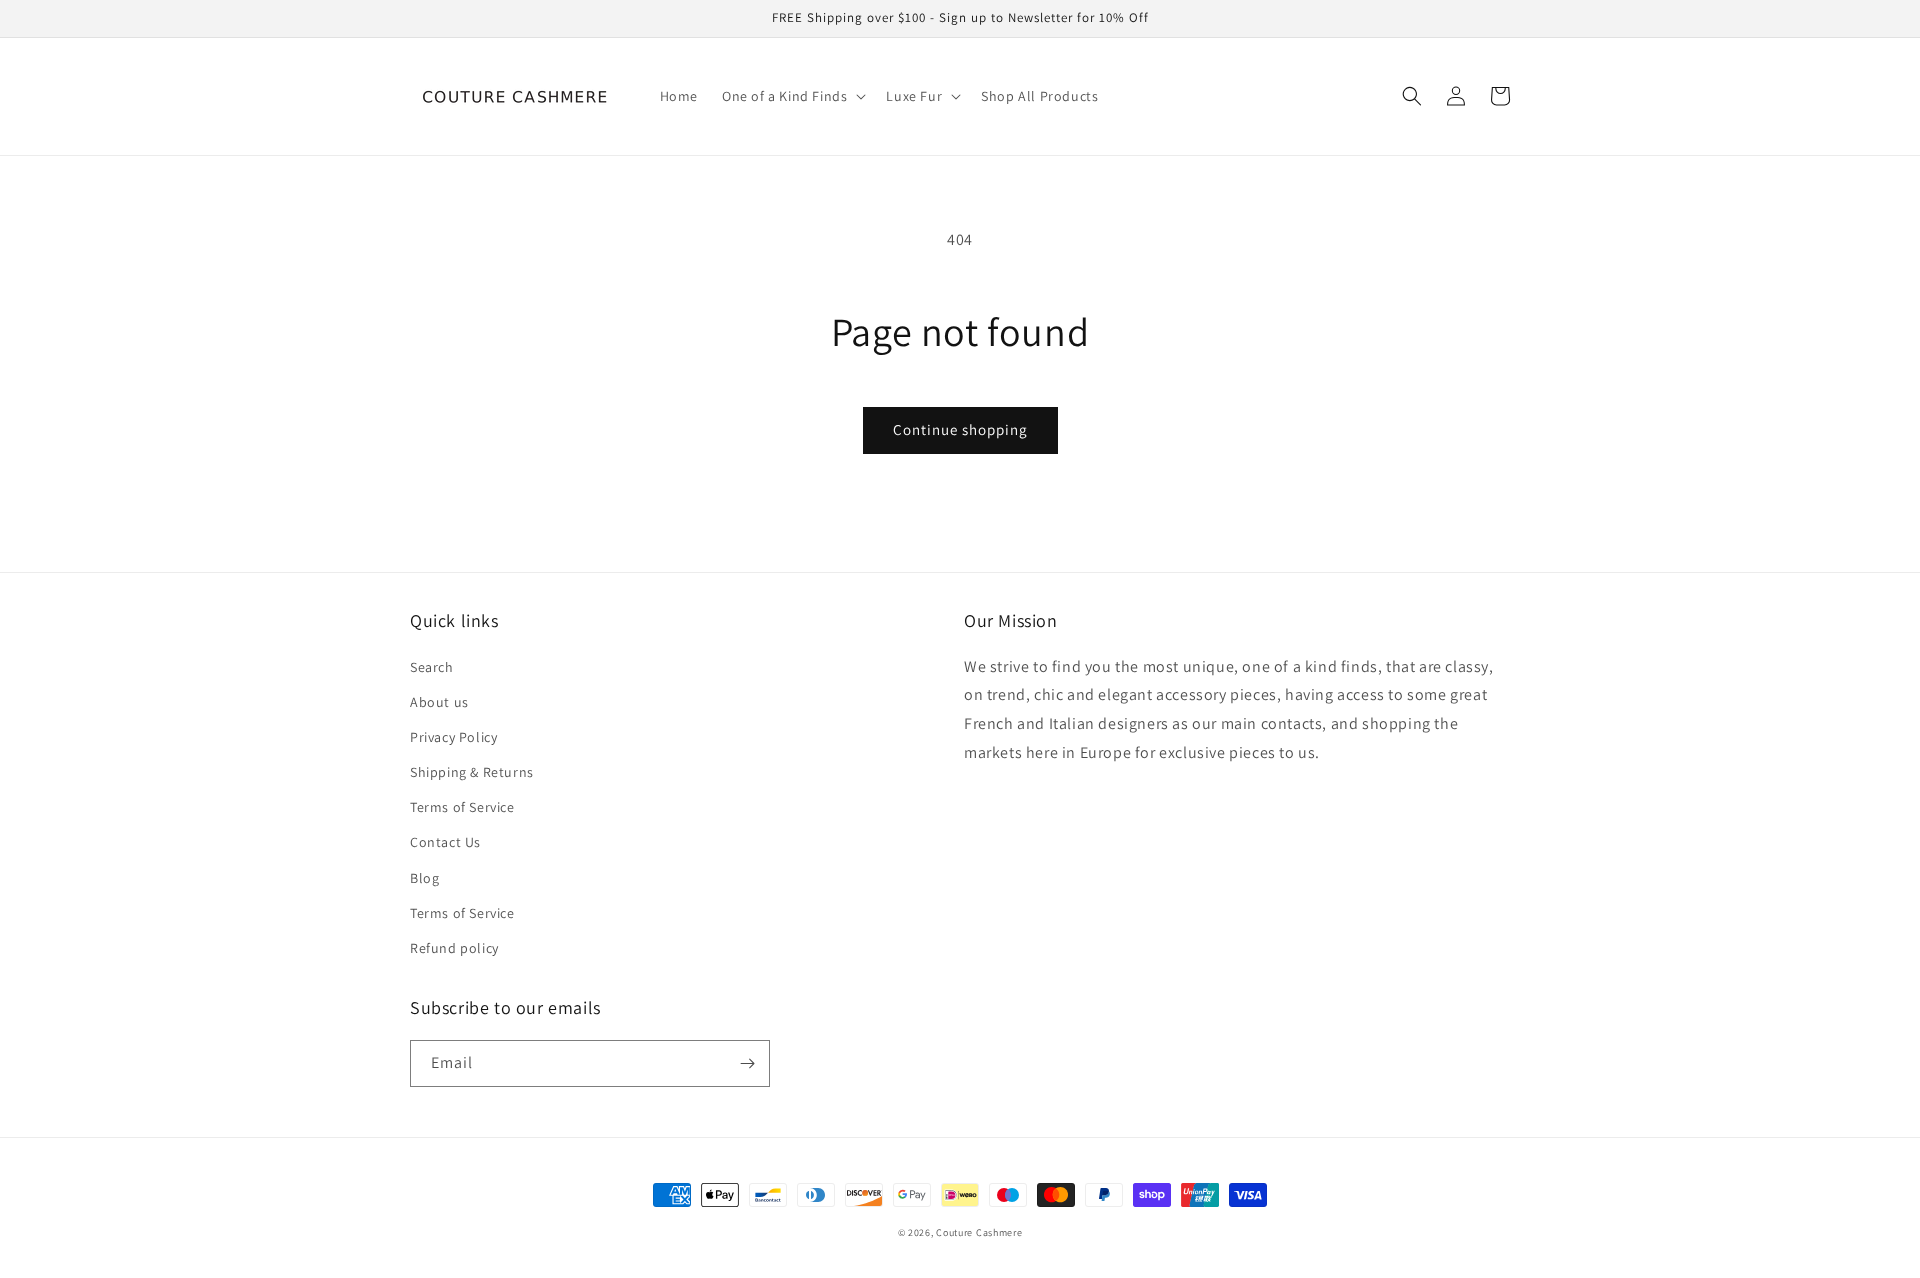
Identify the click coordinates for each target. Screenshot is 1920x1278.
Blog (424, 878)
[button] (792, 96)
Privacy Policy (453, 737)
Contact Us (445, 842)
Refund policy (454, 948)
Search (432, 667)
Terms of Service (462, 807)
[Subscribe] (747, 1063)
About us (439, 702)
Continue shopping (960, 429)
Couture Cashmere (979, 1232)
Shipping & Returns (472, 772)
